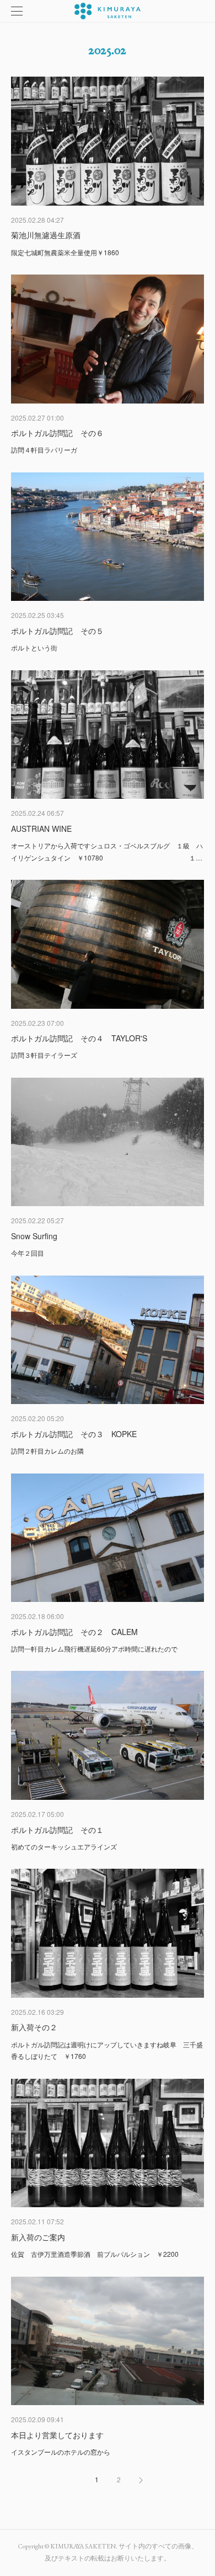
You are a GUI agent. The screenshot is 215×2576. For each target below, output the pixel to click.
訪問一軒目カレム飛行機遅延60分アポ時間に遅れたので (94, 1649)
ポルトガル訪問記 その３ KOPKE (74, 1434)
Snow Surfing (34, 1236)
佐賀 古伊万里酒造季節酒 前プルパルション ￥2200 (95, 2254)
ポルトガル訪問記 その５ (57, 631)
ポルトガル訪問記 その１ (57, 1830)
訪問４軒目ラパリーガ (44, 450)
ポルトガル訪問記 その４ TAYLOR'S (79, 1038)
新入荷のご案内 (38, 2237)
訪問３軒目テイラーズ (44, 1055)
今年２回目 (28, 1253)
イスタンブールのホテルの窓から (61, 2452)
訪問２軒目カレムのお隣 (47, 1451)
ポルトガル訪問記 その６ (57, 433)
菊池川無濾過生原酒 (46, 235)
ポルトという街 (34, 647)
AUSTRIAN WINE (41, 829)
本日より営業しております (57, 2435)
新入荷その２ (34, 2027)
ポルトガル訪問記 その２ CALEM (74, 1632)
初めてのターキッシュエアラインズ (64, 1846)
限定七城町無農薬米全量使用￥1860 (65, 252)
